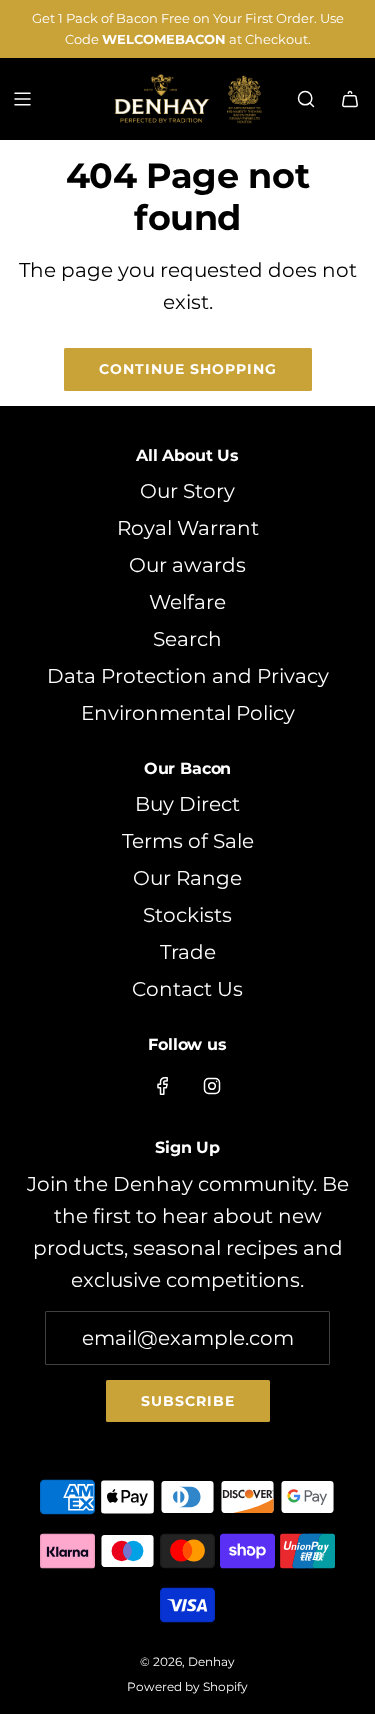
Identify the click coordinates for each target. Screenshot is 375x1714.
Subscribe (188, 1401)
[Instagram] (212, 1086)
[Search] (306, 99)
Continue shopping (188, 369)
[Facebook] (163, 1086)
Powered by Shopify (187, 1686)
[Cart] (350, 99)
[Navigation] (22, 99)
